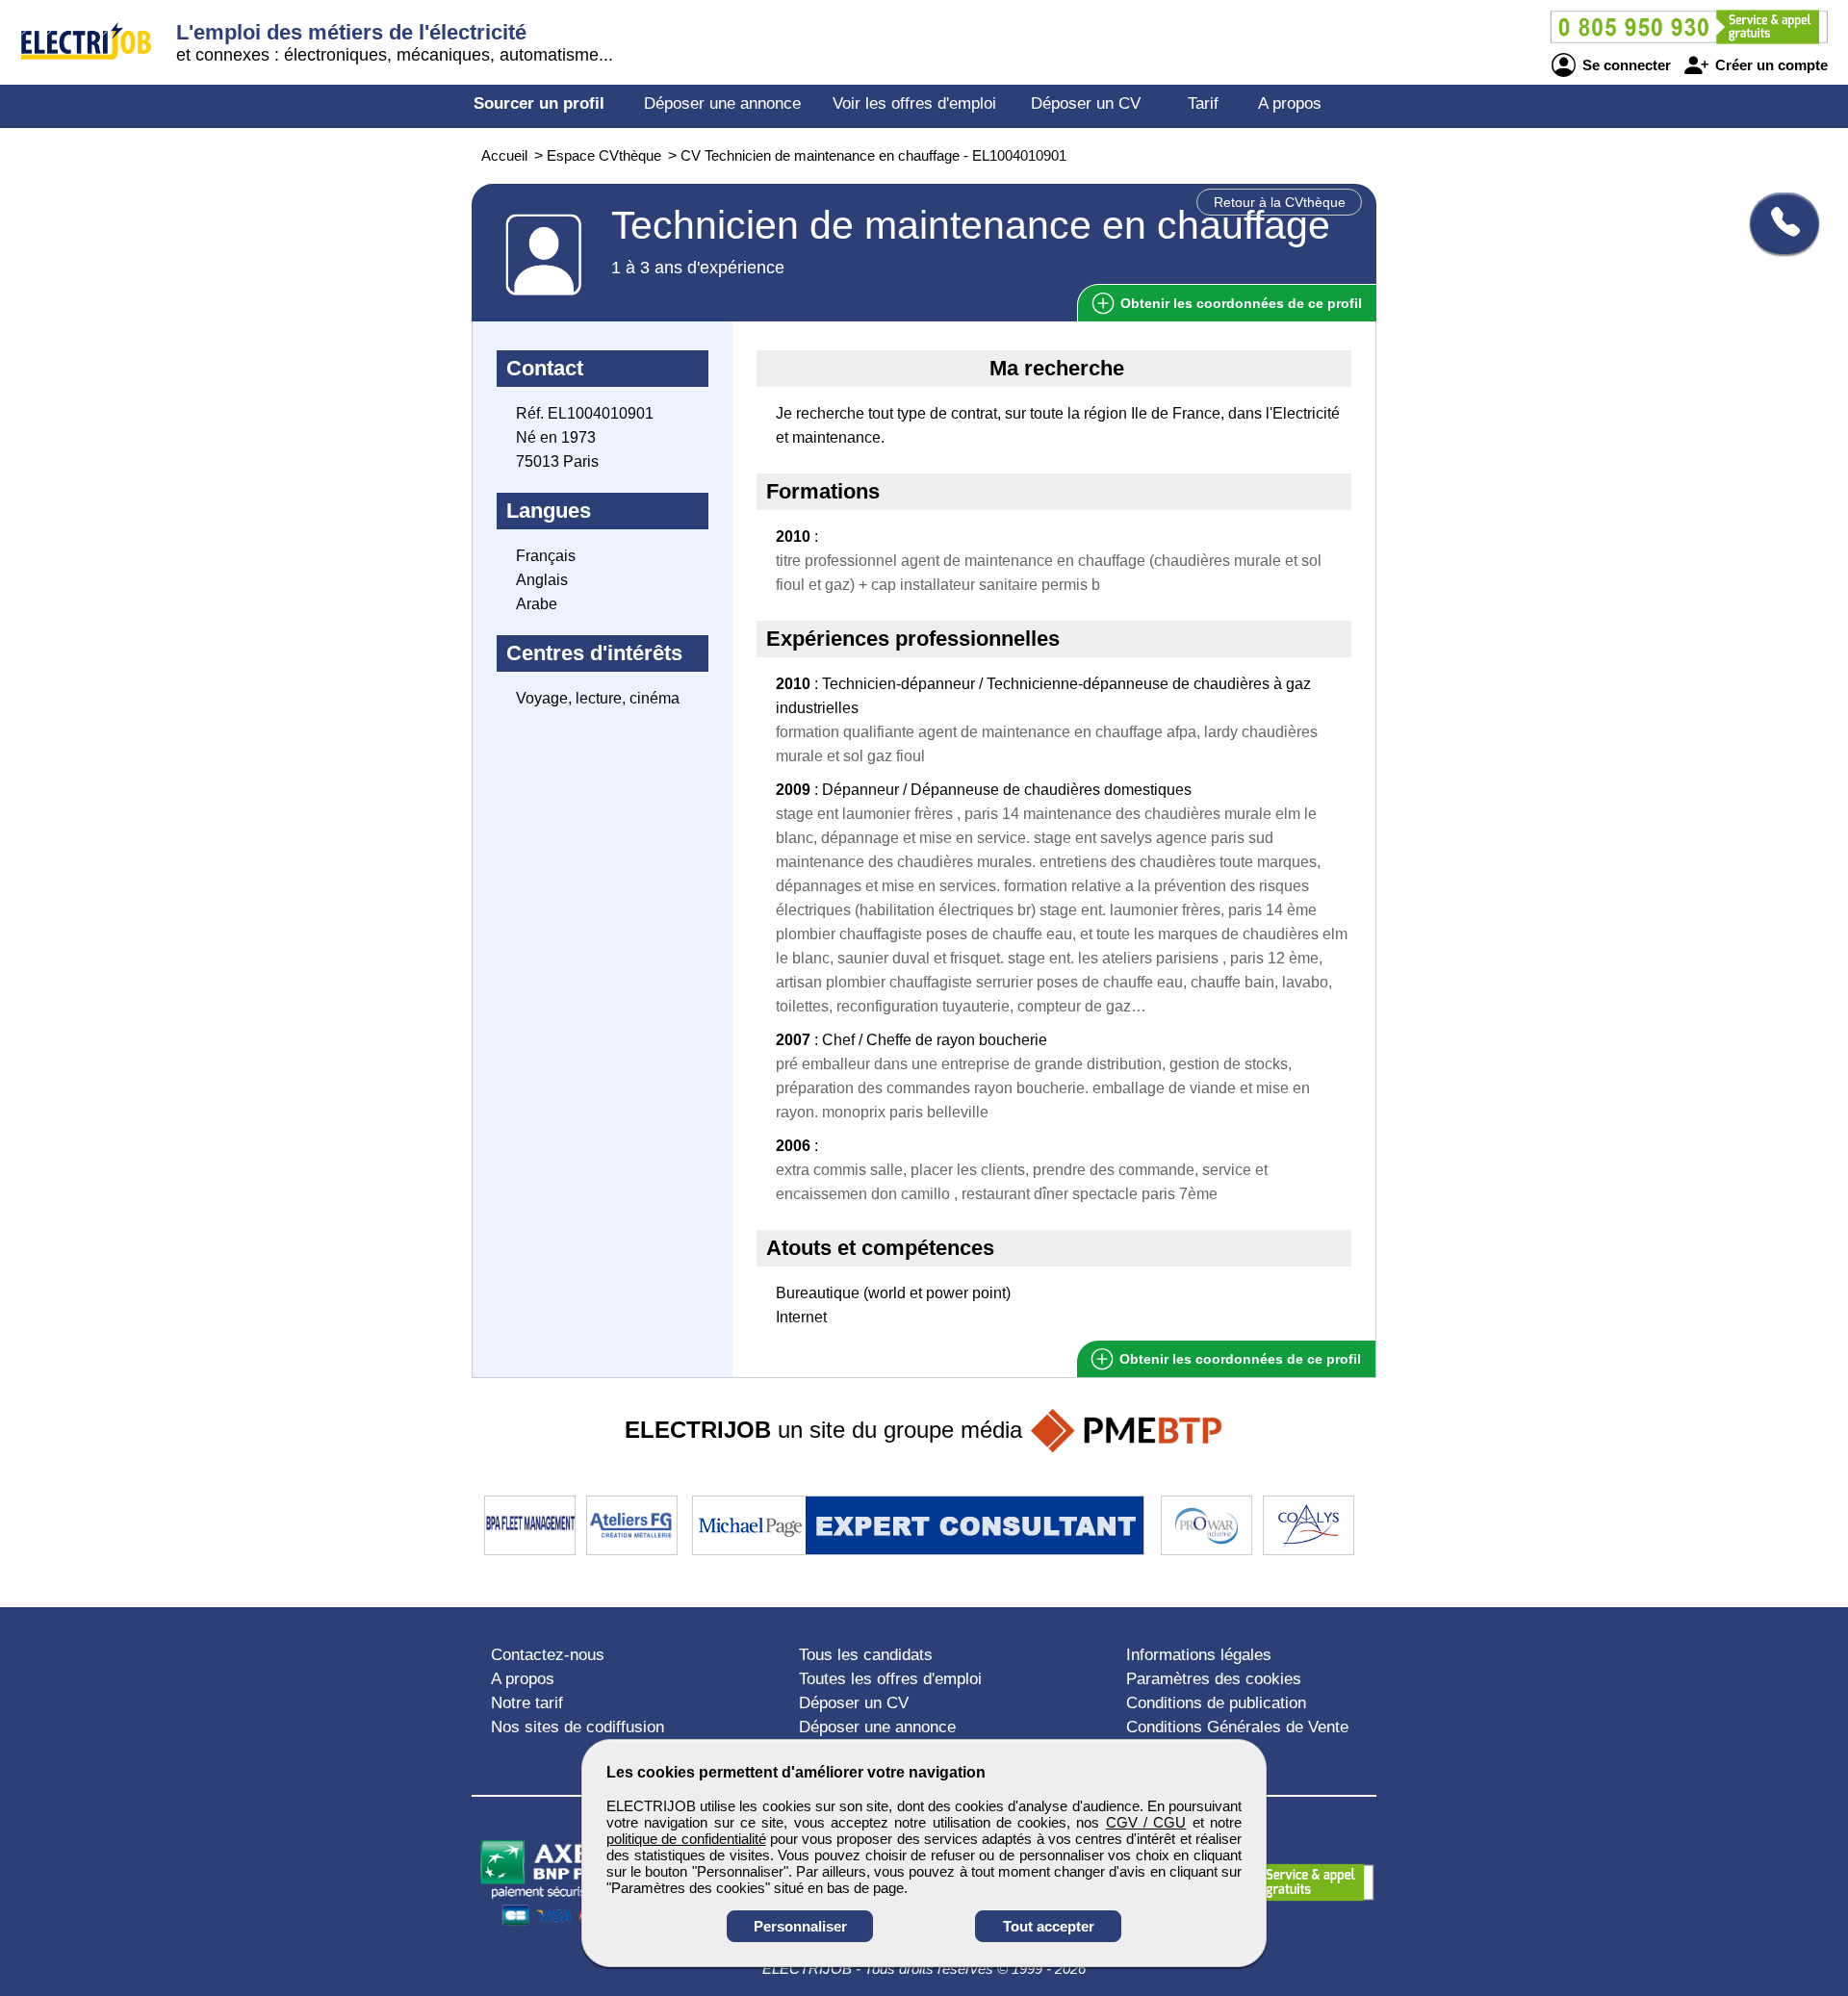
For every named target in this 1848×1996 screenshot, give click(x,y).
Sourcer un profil (539, 103)
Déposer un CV (1086, 103)
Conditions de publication (1216, 1703)
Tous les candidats (866, 1655)
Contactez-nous (548, 1655)
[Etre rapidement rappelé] (1777, 223)
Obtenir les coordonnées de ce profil (1238, 1359)
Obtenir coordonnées (1239, 303)
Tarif (1203, 103)
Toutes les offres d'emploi (890, 1679)
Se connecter (1625, 65)
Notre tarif (527, 1703)
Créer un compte (1770, 65)
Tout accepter (1049, 1926)
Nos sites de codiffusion (577, 1727)
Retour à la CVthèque (1280, 202)
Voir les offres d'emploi (914, 103)
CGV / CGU (1146, 1822)
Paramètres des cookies (1214, 1679)
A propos (1290, 103)
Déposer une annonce (722, 103)
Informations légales (1199, 1655)
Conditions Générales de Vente (1237, 1727)
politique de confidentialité (686, 1839)
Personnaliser (800, 1926)
